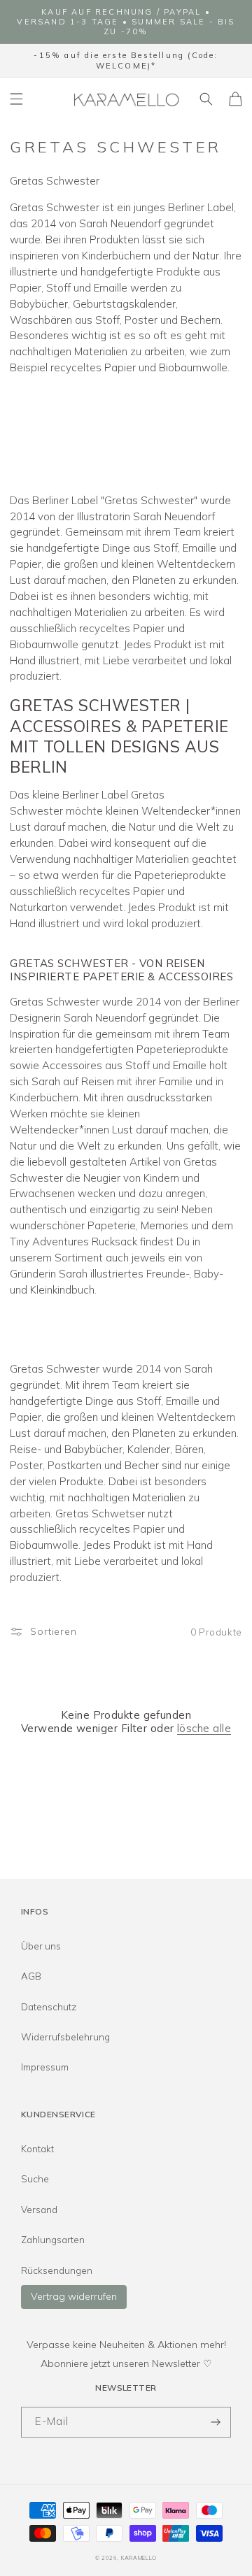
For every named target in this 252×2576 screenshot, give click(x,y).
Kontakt (37, 2149)
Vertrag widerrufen (74, 2296)
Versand (39, 2210)
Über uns (41, 1946)
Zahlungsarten (53, 2240)
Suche (35, 2179)
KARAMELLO (139, 2558)
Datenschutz (49, 2007)
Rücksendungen (57, 2270)
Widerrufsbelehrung (65, 2037)
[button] (17, 99)
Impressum (45, 2067)
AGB (31, 1976)
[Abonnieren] (216, 2423)
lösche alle (204, 1728)
